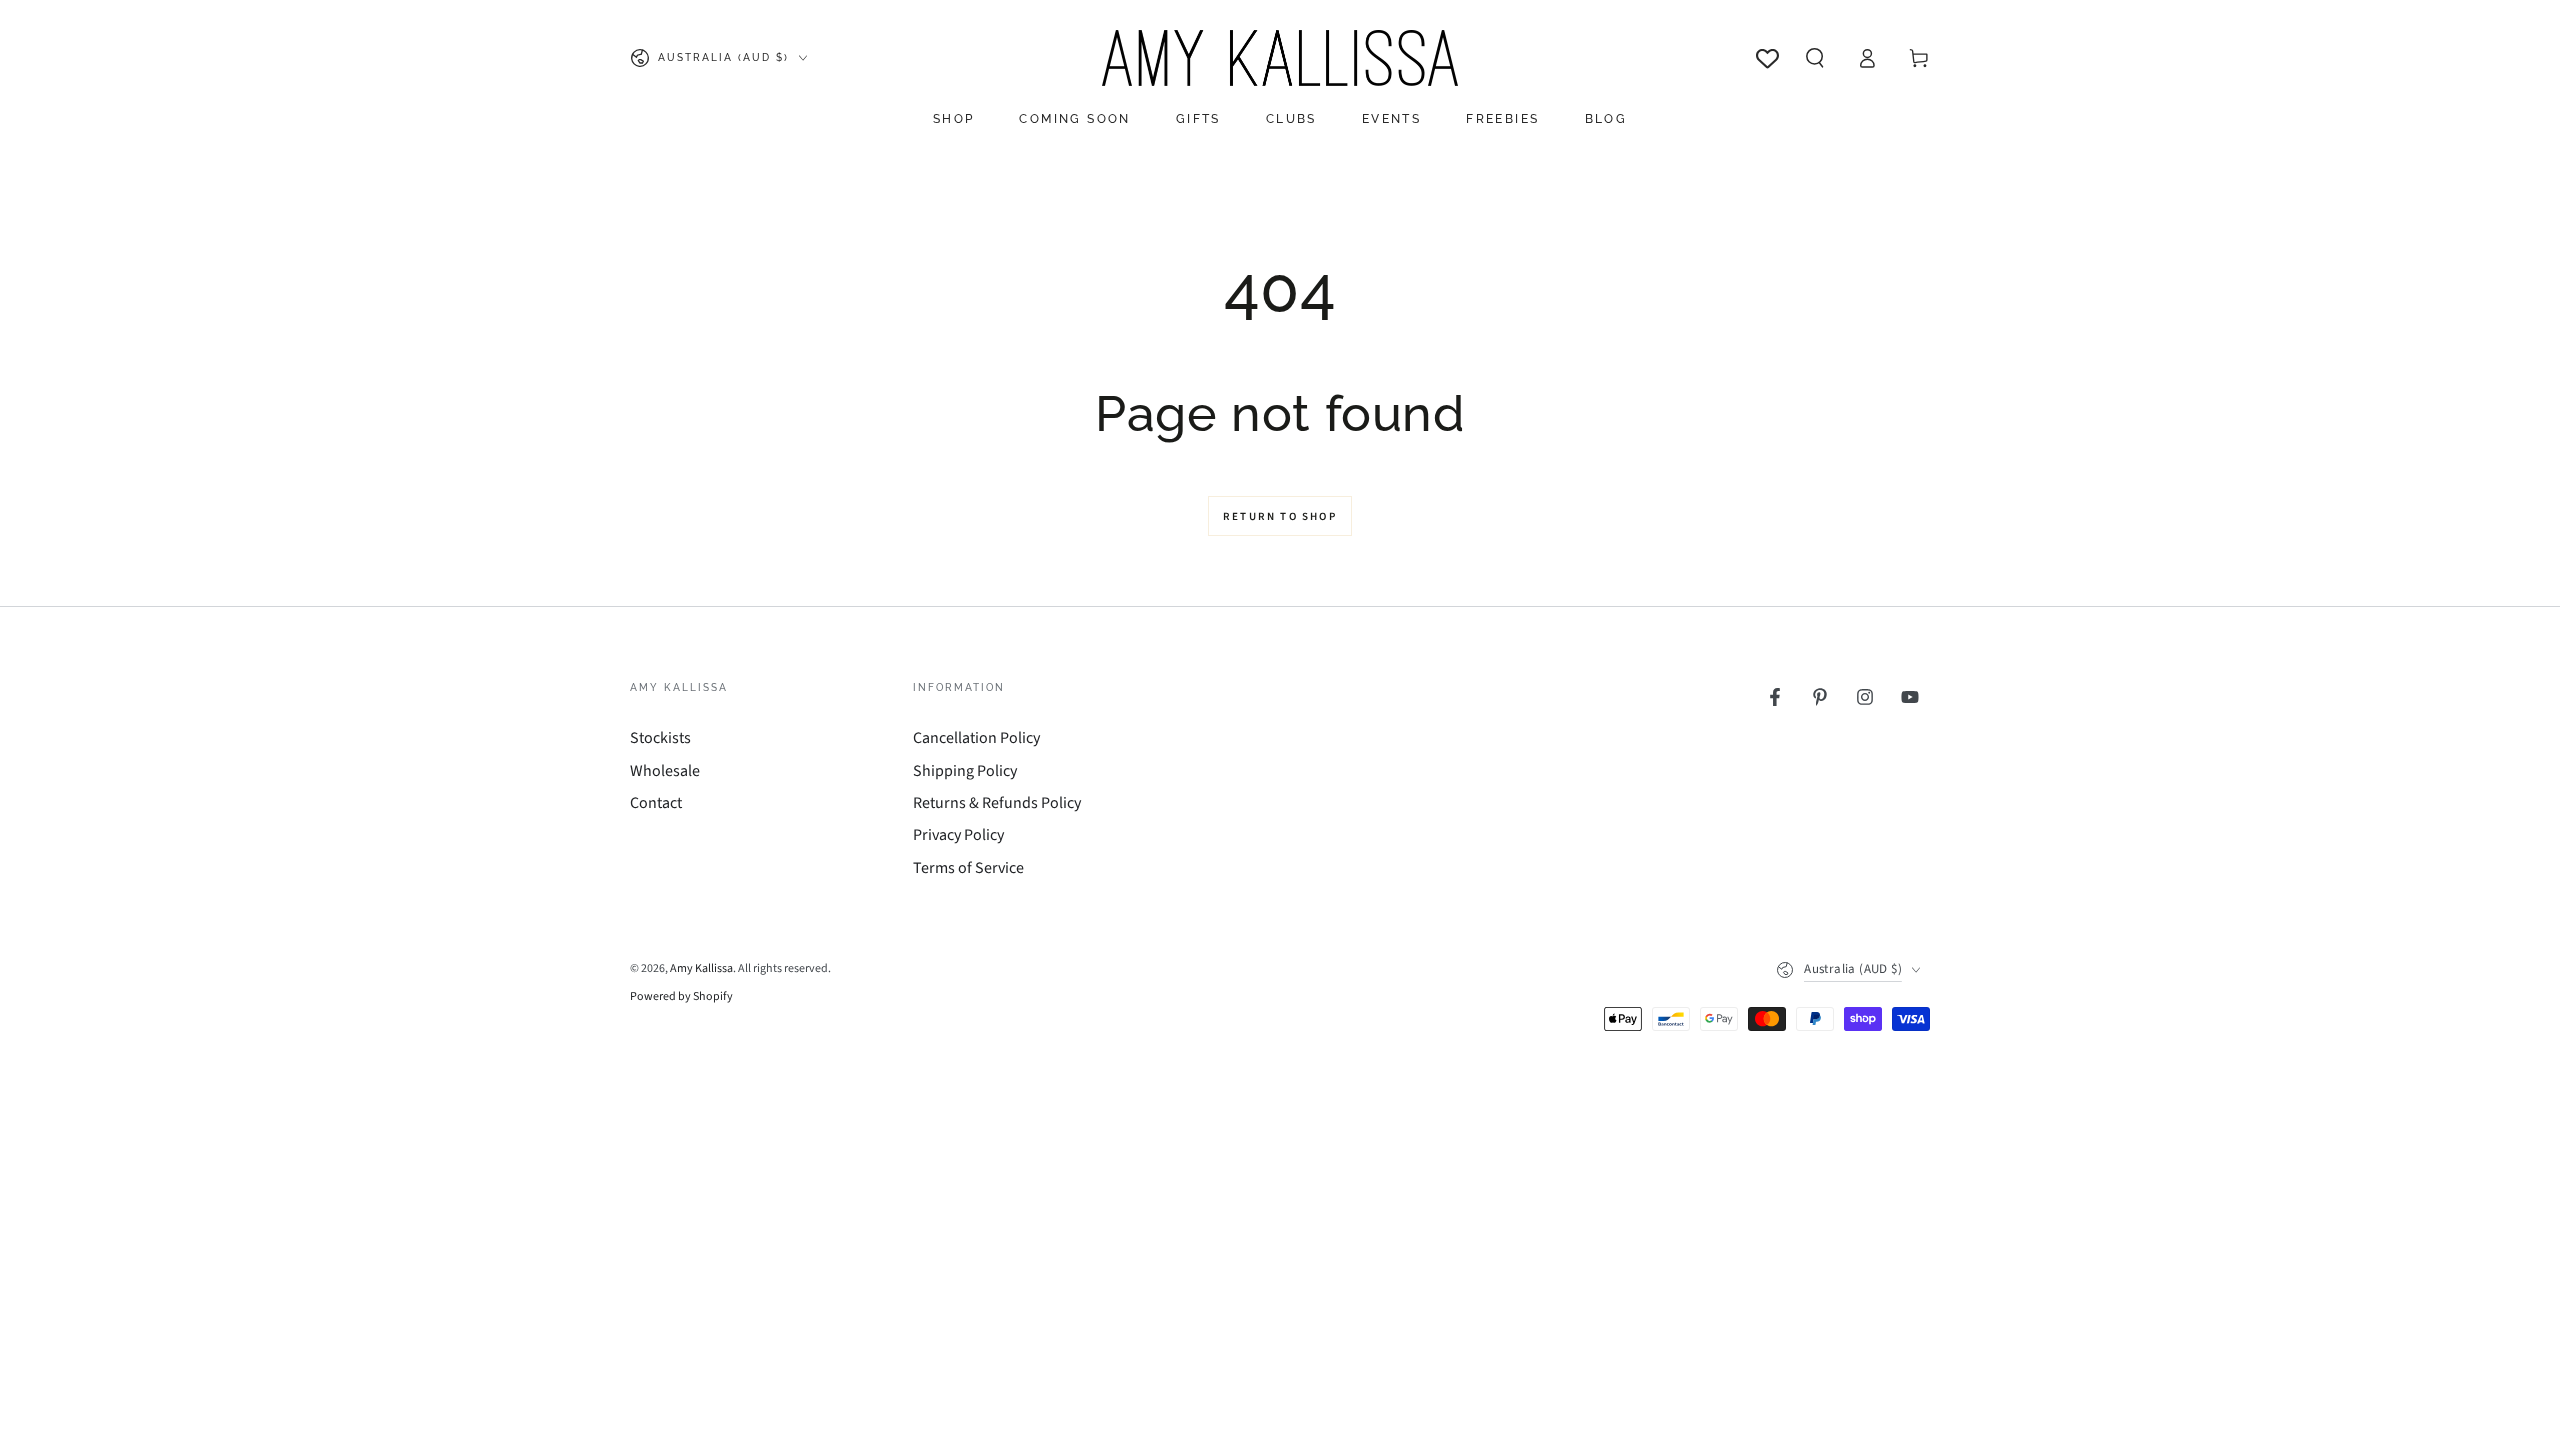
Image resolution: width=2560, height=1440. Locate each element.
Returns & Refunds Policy (997, 803)
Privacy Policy (958, 835)
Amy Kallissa (701, 968)
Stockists (660, 738)
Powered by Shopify (681, 997)
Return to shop (1280, 516)
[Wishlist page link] (1767, 58)
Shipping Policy (965, 771)
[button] (1815, 58)
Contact (656, 803)
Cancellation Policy (976, 738)
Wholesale (665, 771)
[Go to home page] (1280, 58)
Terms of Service (968, 868)
